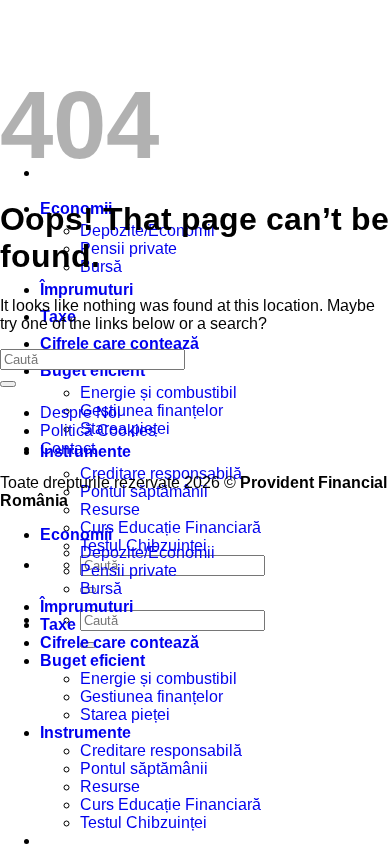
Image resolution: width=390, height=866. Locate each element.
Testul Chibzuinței (143, 822)
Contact (67, 448)
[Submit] (8, 384)
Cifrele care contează (119, 343)
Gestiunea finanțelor (151, 410)
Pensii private (128, 248)
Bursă (101, 266)
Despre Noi (80, 412)
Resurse (110, 509)
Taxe (58, 624)
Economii (76, 534)
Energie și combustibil (158, 392)
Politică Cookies (98, 430)
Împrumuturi (86, 289)
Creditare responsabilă (161, 750)
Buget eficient (92, 370)
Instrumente (85, 732)
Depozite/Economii (147, 552)
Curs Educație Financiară (170, 527)
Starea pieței (125, 714)
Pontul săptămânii (144, 768)
